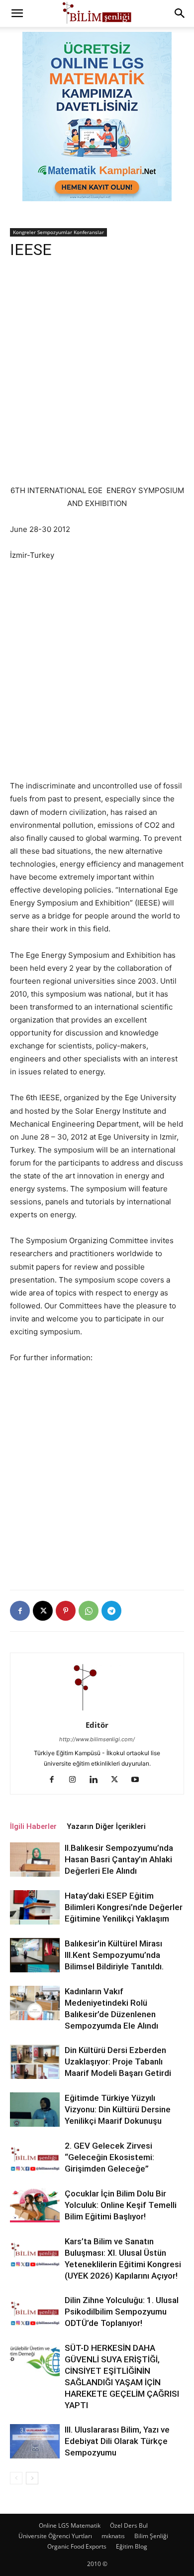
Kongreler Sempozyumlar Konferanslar (58, 232)
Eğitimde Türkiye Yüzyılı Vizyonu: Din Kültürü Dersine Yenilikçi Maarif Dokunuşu (118, 2109)
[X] (43, 1611)
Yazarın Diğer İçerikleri (106, 1826)
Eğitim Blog (132, 2546)
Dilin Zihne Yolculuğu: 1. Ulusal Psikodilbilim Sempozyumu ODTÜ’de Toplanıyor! (122, 2312)
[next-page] (32, 2478)
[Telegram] (111, 1611)
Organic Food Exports (77, 2546)
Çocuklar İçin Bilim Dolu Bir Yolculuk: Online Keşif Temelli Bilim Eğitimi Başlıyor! (121, 2205)
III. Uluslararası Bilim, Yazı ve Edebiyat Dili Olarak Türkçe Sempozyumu (117, 2441)
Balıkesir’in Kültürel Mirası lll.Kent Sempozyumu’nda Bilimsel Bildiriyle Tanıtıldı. (114, 1955)
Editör (97, 1725)
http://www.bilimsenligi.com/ (97, 1739)
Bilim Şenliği (151, 2536)
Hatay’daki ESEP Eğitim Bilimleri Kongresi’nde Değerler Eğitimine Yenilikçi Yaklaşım (124, 1907)
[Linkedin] (97, 1780)
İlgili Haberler (33, 1826)
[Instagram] (76, 1780)
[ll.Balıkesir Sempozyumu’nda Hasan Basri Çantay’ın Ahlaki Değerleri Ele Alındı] (35, 1860)
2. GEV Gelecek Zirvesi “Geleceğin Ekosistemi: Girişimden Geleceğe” (109, 2157)
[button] (17, 13)
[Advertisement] (97, 377)
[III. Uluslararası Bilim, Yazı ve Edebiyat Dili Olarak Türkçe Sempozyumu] (35, 2441)
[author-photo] (97, 1711)
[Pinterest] (66, 1611)
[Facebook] (20, 1611)
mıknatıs (113, 2536)
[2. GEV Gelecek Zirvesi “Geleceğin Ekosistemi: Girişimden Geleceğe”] (35, 2157)
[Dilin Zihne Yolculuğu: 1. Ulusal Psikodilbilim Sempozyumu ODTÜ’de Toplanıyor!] (35, 2312)
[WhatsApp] (89, 1611)
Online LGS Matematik (70, 2525)
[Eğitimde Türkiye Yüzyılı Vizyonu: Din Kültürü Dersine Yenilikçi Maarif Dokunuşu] (35, 2110)
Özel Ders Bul (129, 2525)
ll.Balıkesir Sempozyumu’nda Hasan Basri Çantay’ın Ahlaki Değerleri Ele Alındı (119, 1859)
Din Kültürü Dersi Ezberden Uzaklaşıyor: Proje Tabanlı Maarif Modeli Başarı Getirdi (118, 2061)
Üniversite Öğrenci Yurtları (55, 2536)
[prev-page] (16, 2478)
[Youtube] (139, 1780)
